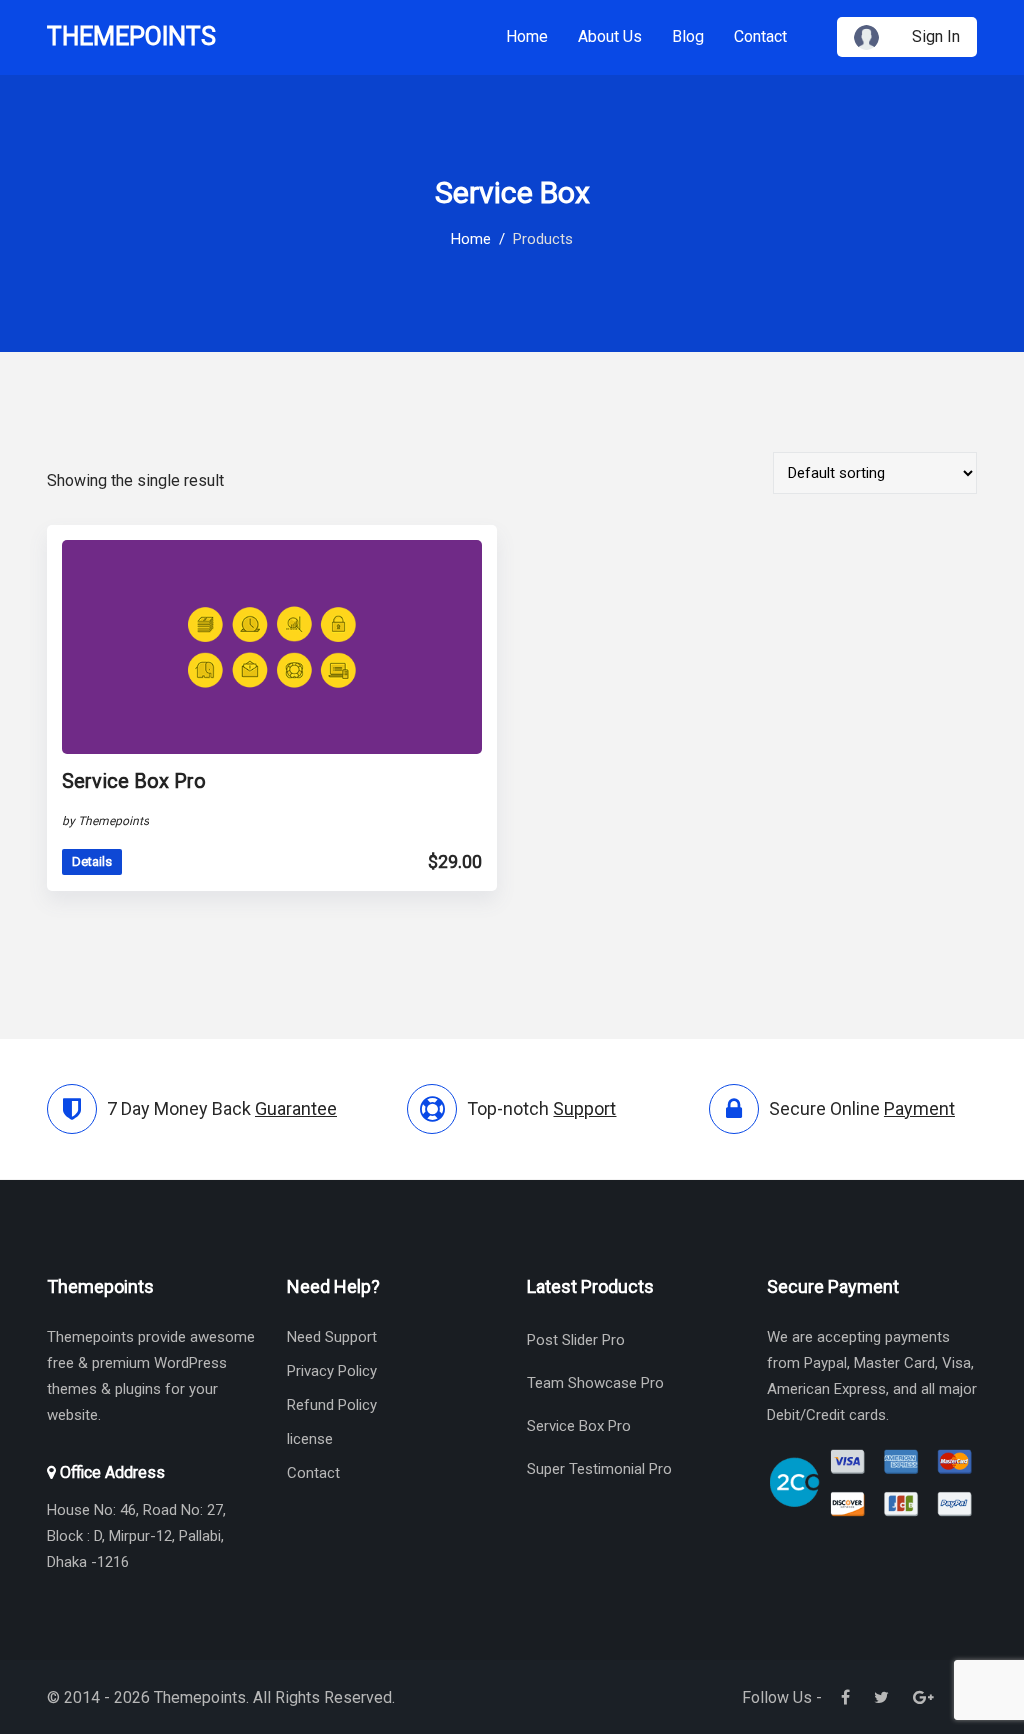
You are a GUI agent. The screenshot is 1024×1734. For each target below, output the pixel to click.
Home (527, 36)
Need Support (332, 1337)
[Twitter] (881, 1697)
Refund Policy (332, 1405)
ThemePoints (131, 36)
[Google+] (923, 1697)
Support (584, 1108)
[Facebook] (845, 1697)
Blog (688, 36)
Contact (760, 36)
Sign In (936, 36)
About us (610, 36)
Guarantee (296, 1108)
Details (92, 861)
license (310, 1439)
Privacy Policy (332, 1371)
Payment (919, 1108)
